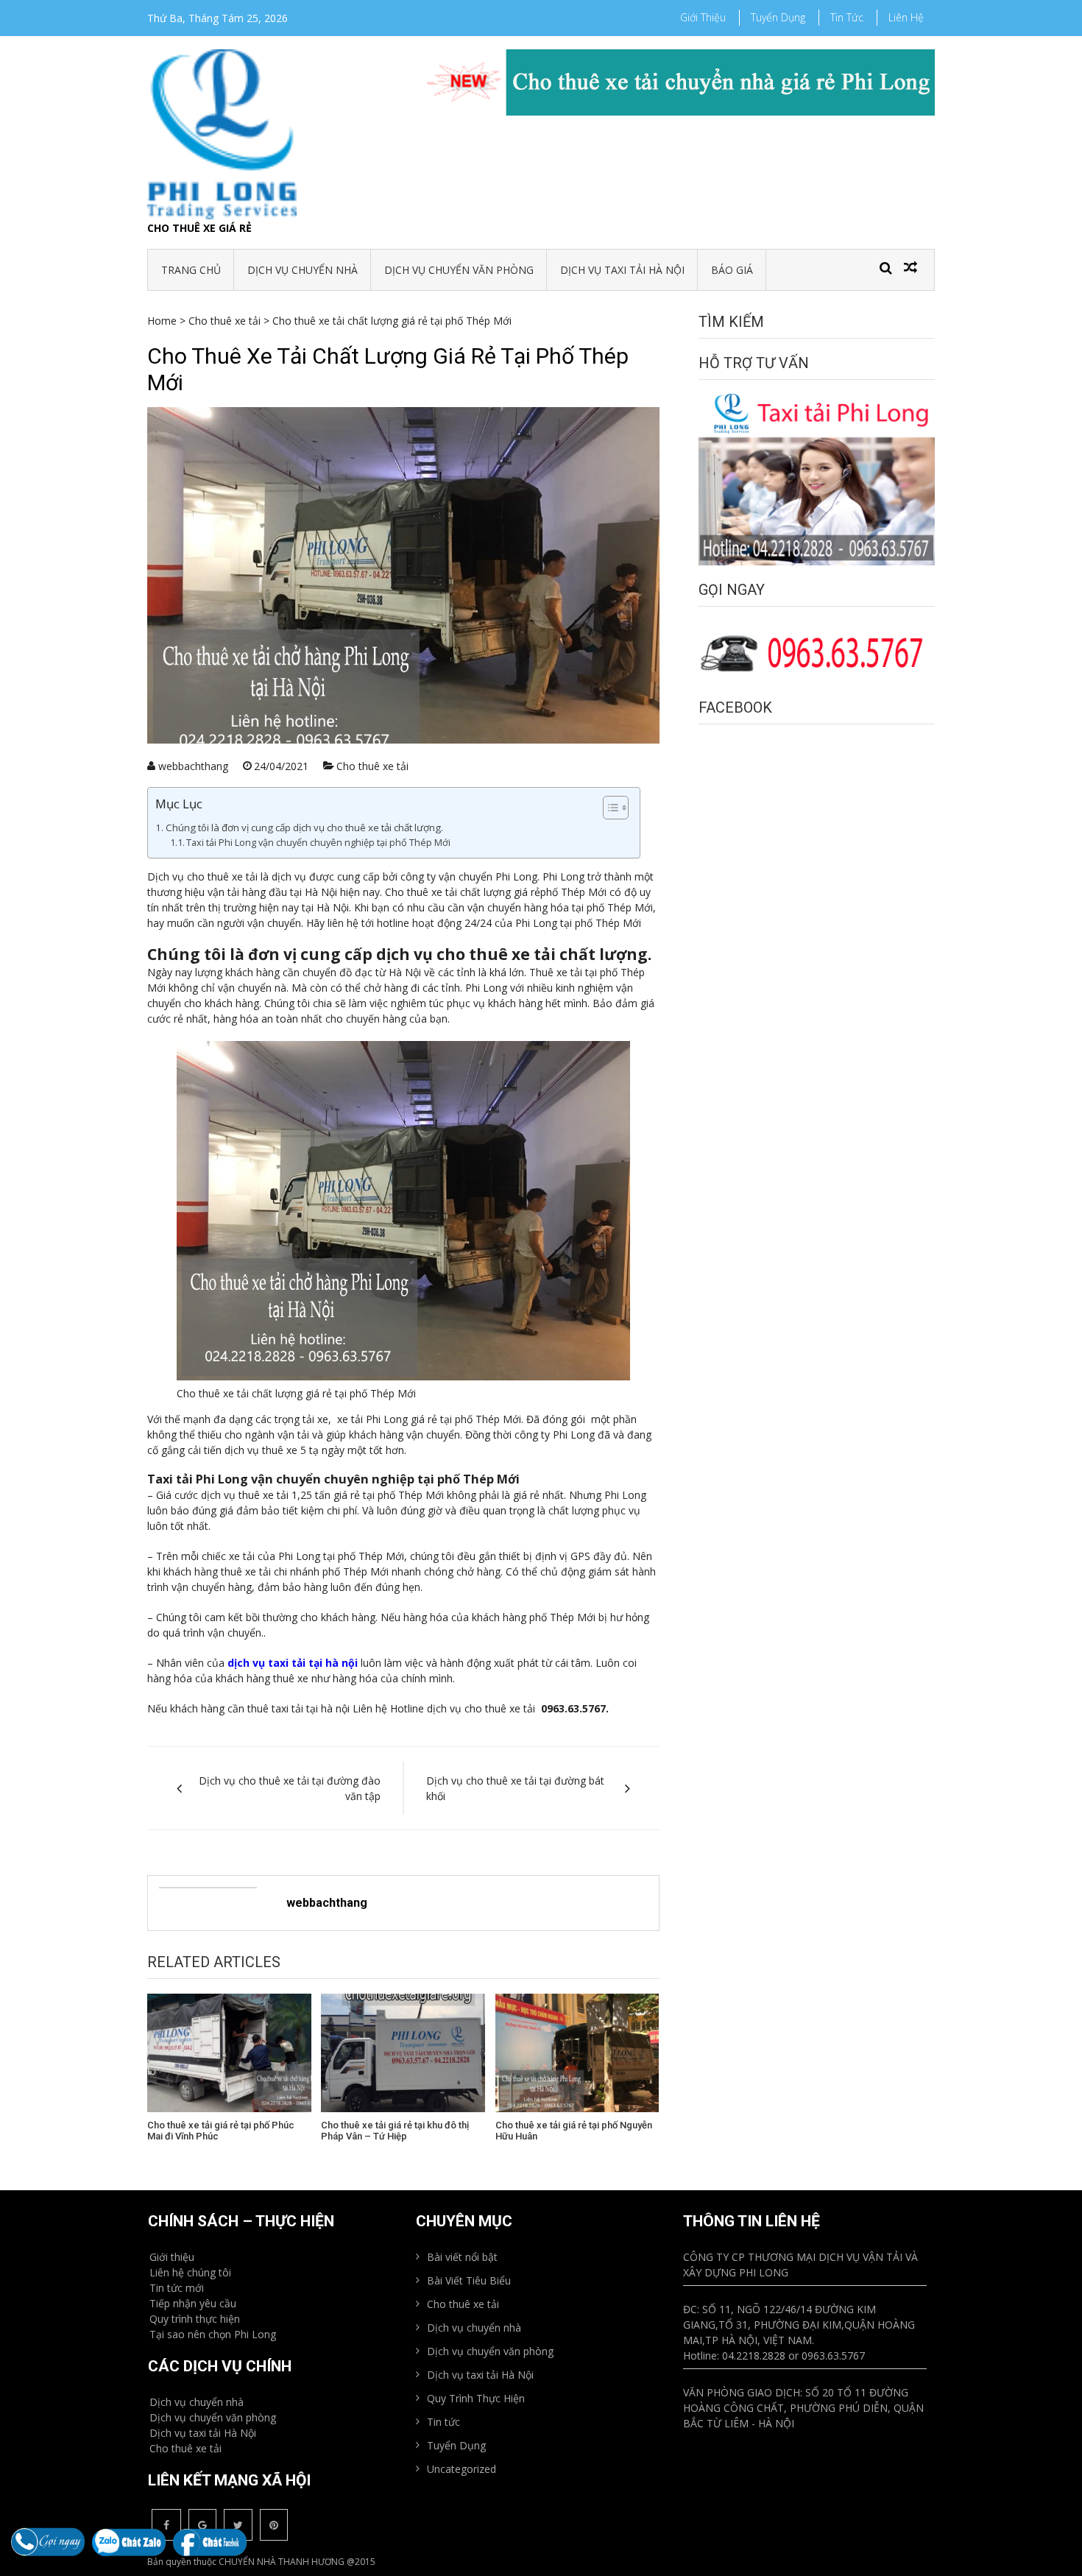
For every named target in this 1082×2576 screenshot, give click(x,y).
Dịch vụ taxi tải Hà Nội (622, 270)
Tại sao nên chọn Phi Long (213, 2334)
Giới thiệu (703, 17)
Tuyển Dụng (778, 17)
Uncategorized (462, 2469)
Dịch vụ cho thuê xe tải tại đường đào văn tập (290, 1788)
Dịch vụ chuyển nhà (303, 270)
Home (162, 321)
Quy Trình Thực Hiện (476, 2398)
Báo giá (732, 270)
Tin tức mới (177, 2288)
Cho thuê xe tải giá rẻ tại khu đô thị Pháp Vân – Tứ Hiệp (395, 2131)
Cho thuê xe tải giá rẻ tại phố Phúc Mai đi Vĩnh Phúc (221, 2131)
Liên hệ (906, 17)
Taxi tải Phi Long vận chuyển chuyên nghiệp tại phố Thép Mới (318, 843)
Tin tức (847, 17)
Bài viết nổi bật (462, 2257)
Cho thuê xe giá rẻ (199, 228)
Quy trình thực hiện (195, 2319)
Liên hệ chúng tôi (190, 2272)
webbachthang (193, 766)
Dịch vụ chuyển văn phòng (459, 270)
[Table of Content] (616, 808)
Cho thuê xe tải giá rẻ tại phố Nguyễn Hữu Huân (574, 2131)
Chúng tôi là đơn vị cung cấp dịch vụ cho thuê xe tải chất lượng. (304, 828)
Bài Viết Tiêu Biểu (469, 2280)
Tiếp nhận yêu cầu (193, 2303)
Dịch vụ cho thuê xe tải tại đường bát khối (515, 1788)
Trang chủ (191, 270)
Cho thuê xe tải (224, 321)
